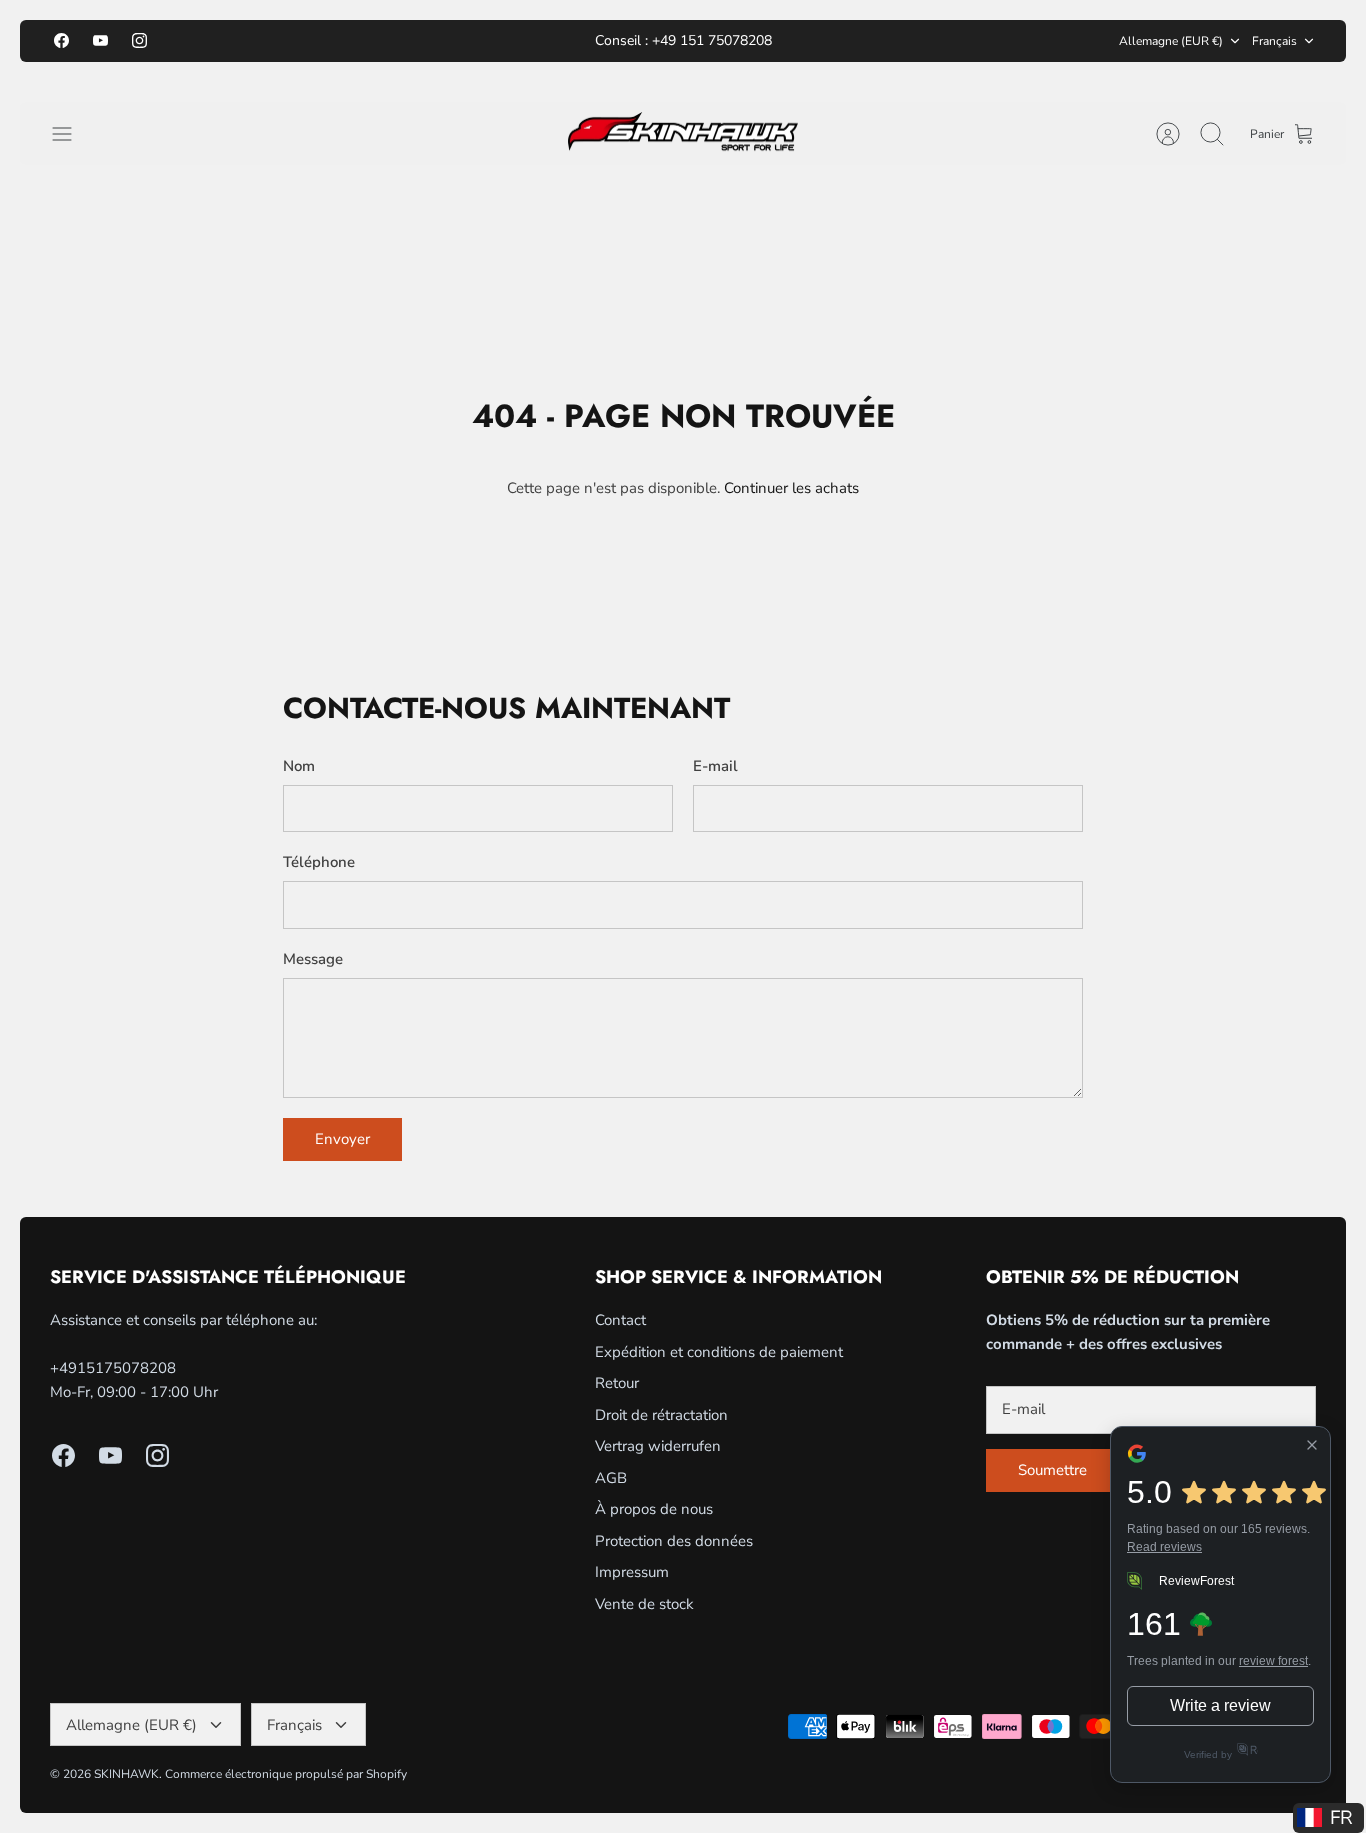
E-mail (715, 766)
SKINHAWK (126, 1774)
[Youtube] (100, 40)
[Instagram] (139, 40)
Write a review (1220, 1705)
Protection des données (674, 1541)
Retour (617, 1383)
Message (313, 959)
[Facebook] (61, 40)
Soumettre (1052, 1470)
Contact (620, 1320)
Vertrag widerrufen (658, 1446)
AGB (611, 1478)
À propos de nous (654, 1509)
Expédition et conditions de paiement (719, 1352)
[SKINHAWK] (683, 134)
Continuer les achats (791, 488)
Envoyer (342, 1139)
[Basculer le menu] (72, 134)
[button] (1328, 1818)
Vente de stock (644, 1604)
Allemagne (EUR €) (1171, 41)
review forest (1273, 1661)
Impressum (632, 1572)
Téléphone (319, 862)
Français (1274, 41)
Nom (299, 766)
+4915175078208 (113, 1368)
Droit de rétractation (661, 1415)
